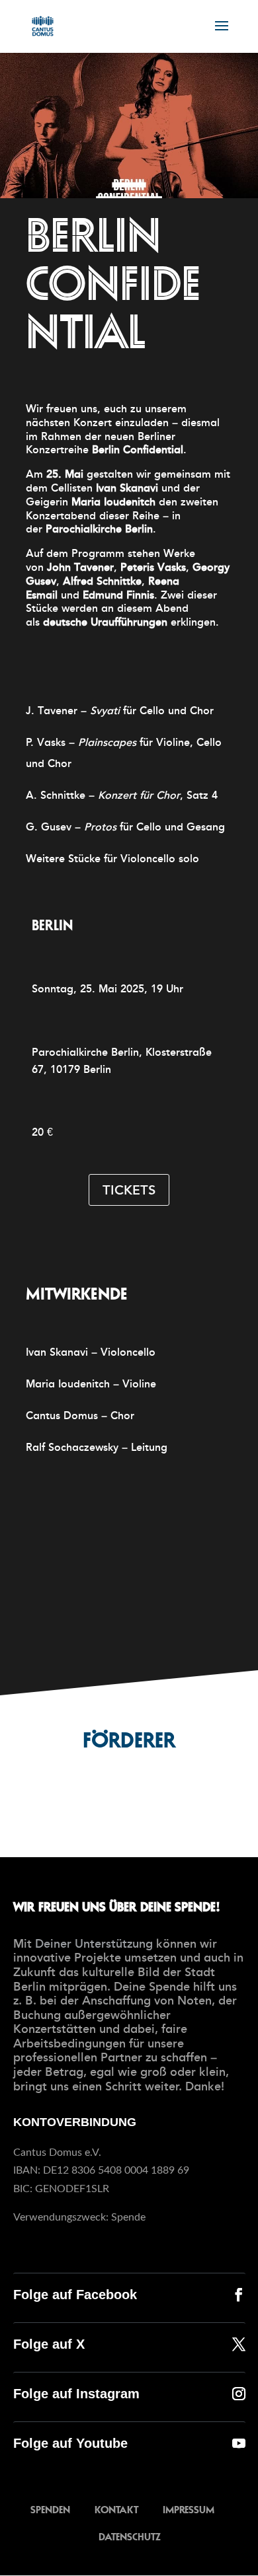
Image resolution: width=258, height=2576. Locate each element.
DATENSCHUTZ (130, 2536)
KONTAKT (116, 2509)
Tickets (129, 1190)
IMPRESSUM (189, 2509)
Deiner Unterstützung (94, 1944)
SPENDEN (50, 2509)
